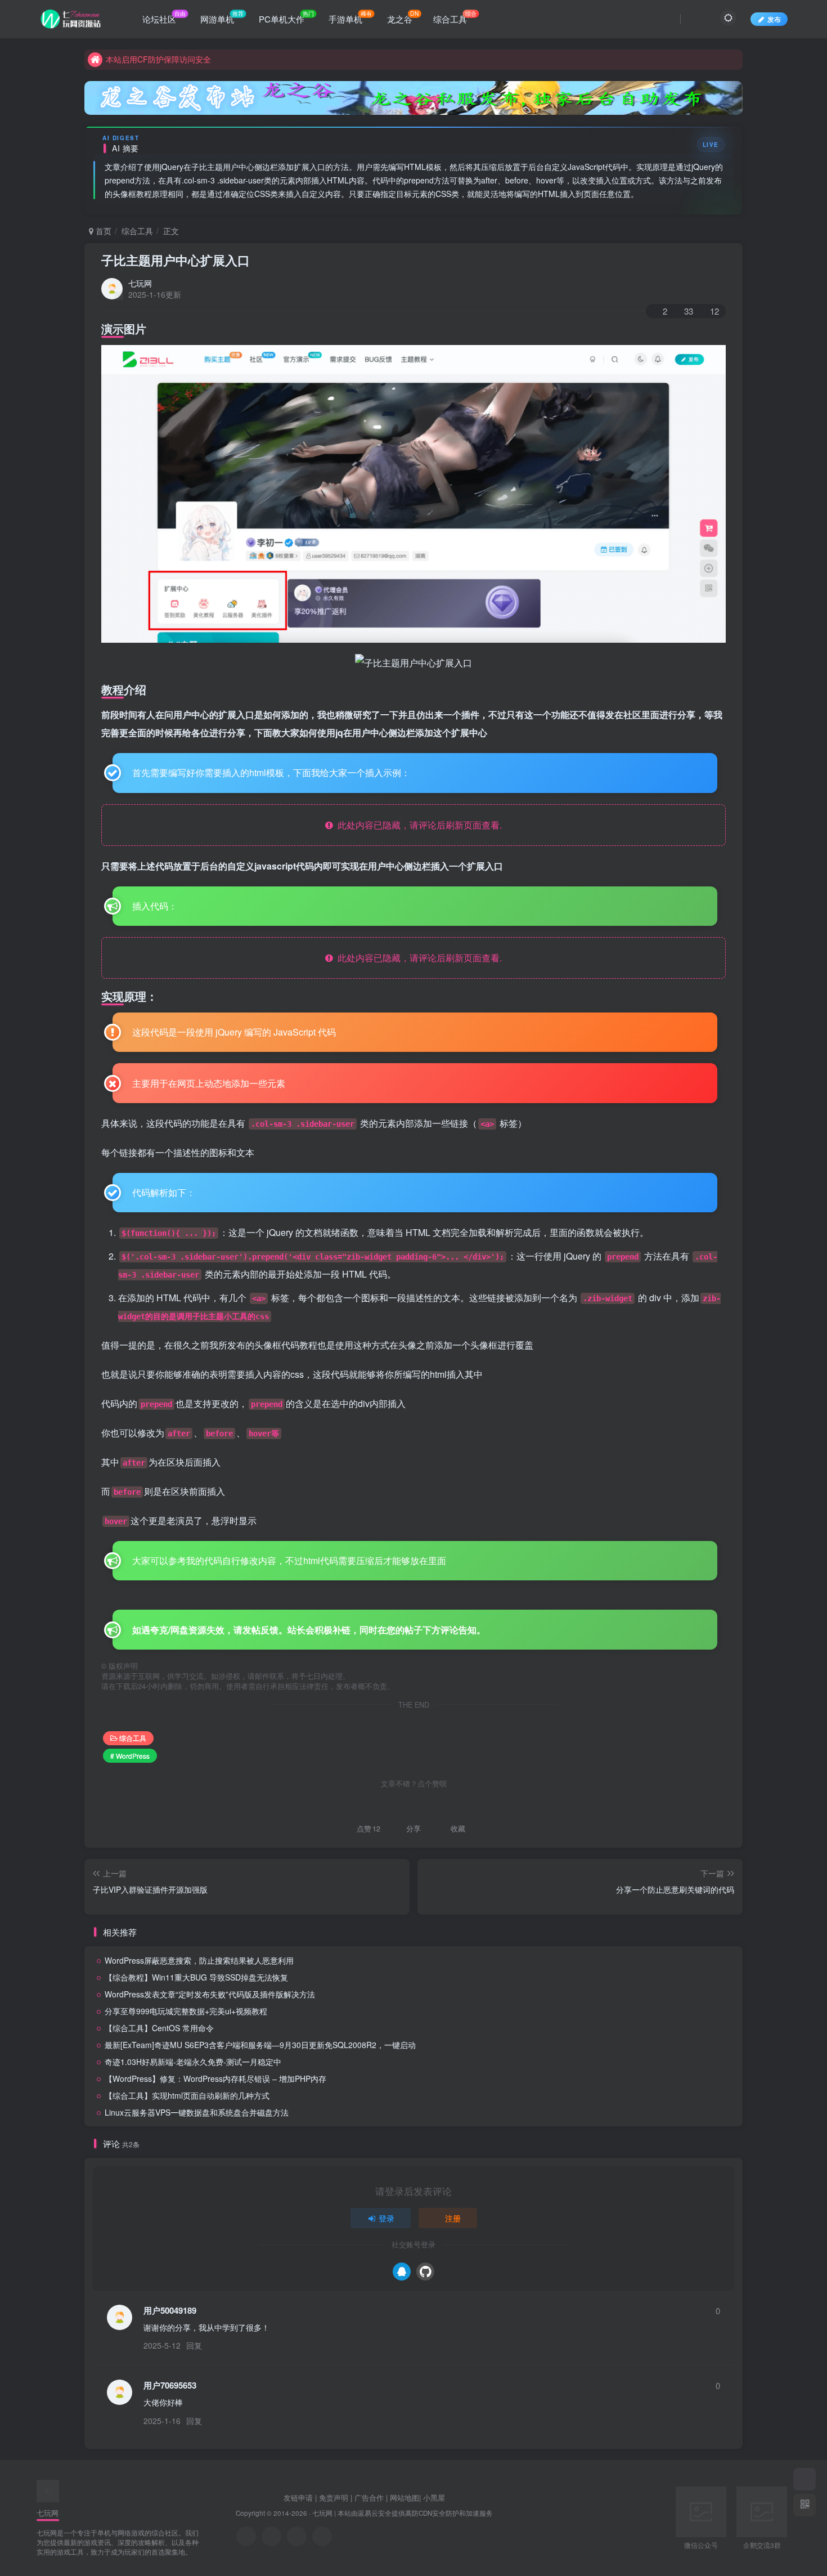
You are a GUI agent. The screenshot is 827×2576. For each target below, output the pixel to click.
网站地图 (404, 2497)
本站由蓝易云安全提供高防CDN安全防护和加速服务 (415, 2513)
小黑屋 (434, 2497)
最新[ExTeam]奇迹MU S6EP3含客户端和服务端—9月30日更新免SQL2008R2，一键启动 (260, 2045)
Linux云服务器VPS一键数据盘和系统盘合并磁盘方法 (197, 2112)
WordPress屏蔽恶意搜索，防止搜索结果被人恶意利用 (199, 1960)
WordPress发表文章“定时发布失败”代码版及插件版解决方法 (210, 1994)
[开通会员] (804, 2479)
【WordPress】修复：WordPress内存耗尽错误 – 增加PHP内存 (215, 2078)
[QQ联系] (271, 2536)
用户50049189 (170, 2311)
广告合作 (369, 2497)
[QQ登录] (402, 2272)
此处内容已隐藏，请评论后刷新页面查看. (417, 825)
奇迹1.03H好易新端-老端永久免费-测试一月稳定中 (193, 2062)
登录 (386, 2218)
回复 (194, 2345)
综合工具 (137, 231)
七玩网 (140, 283)
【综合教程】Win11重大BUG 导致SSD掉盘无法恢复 (196, 1977)
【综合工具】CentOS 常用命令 (159, 2028)
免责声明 (334, 2497)
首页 (102, 231)
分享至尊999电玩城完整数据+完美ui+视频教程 (186, 2011)
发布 (774, 19)
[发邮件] (322, 2536)
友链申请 (298, 2497)
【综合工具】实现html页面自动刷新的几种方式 (187, 2095)
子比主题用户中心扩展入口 (176, 260)
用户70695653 (170, 2385)
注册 (453, 2218)
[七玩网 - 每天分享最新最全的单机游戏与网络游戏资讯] (48, 2490)
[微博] (297, 2536)
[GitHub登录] (425, 2272)
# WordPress (130, 1756)
